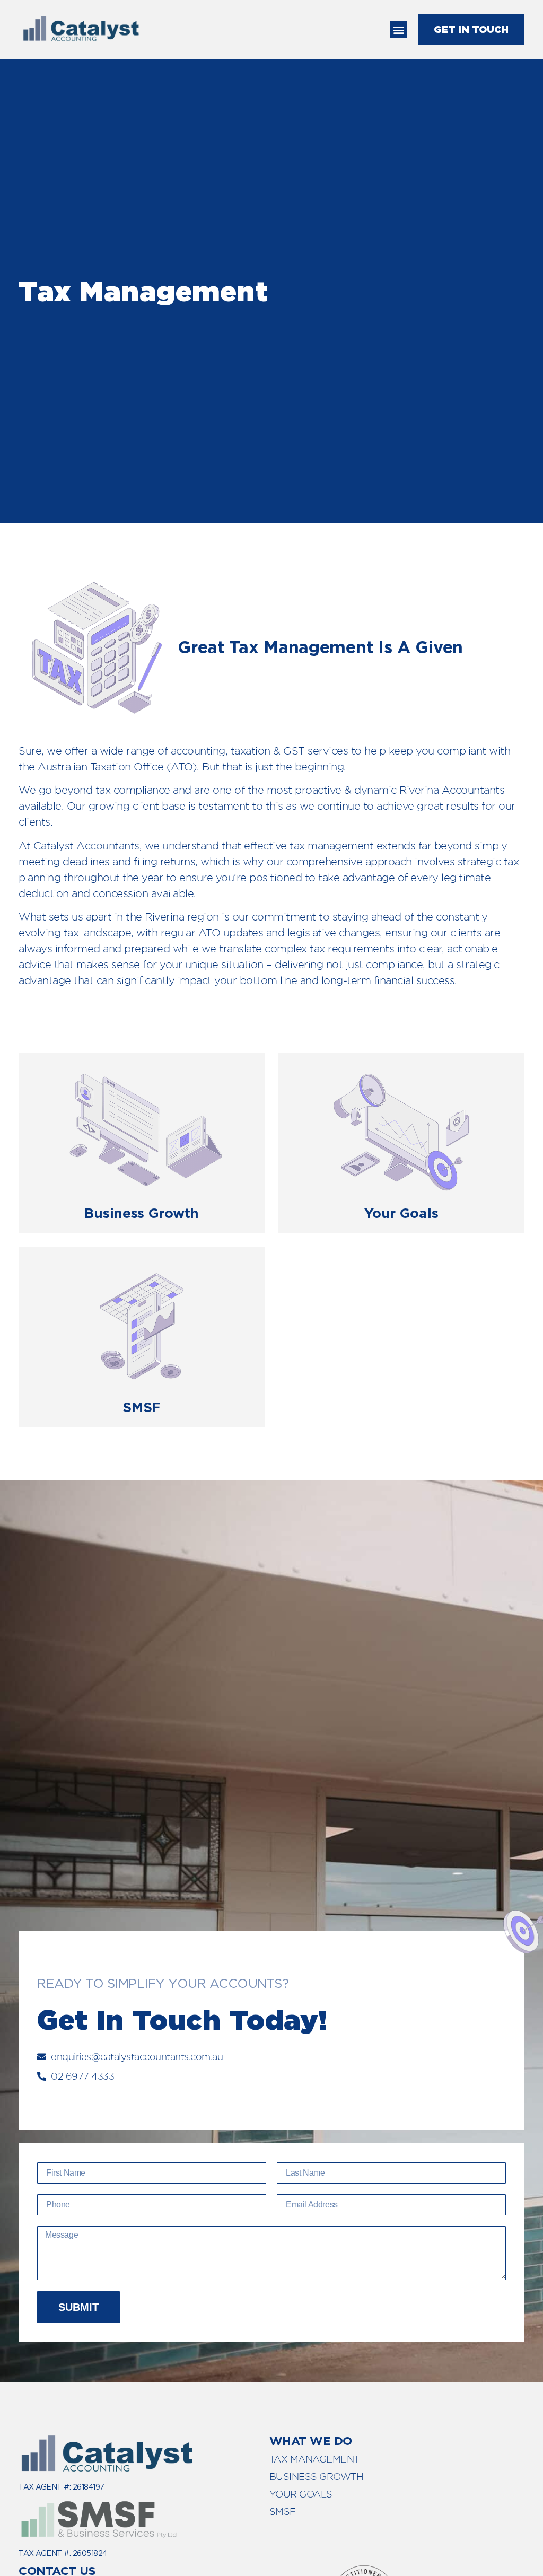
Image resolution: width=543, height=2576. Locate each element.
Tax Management (314, 2459)
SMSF (283, 2512)
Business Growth (317, 2477)
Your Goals (301, 2494)
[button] (399, 29)
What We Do (311, 2441)
